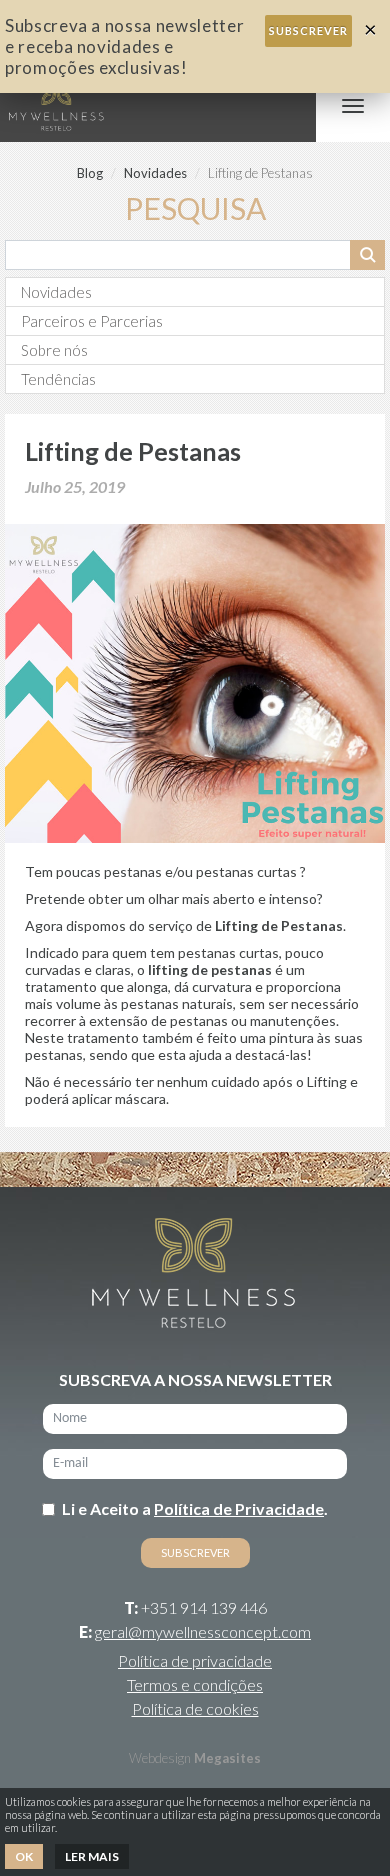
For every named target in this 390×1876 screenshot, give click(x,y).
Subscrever (308, 30)
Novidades (155, 173)
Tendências (58, 379)
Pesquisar (367, 255)
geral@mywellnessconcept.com (203, 1631)
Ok (24, 1856)
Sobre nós (54, 350)
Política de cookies (195, 1708)
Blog (90, 173)
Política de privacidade (195, 1660)
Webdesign (160, 1758)
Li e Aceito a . (195, 1508)
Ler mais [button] (92, 1856)
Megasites (227, 1758)
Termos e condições (195, 1684)
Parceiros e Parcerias (92, 321)
